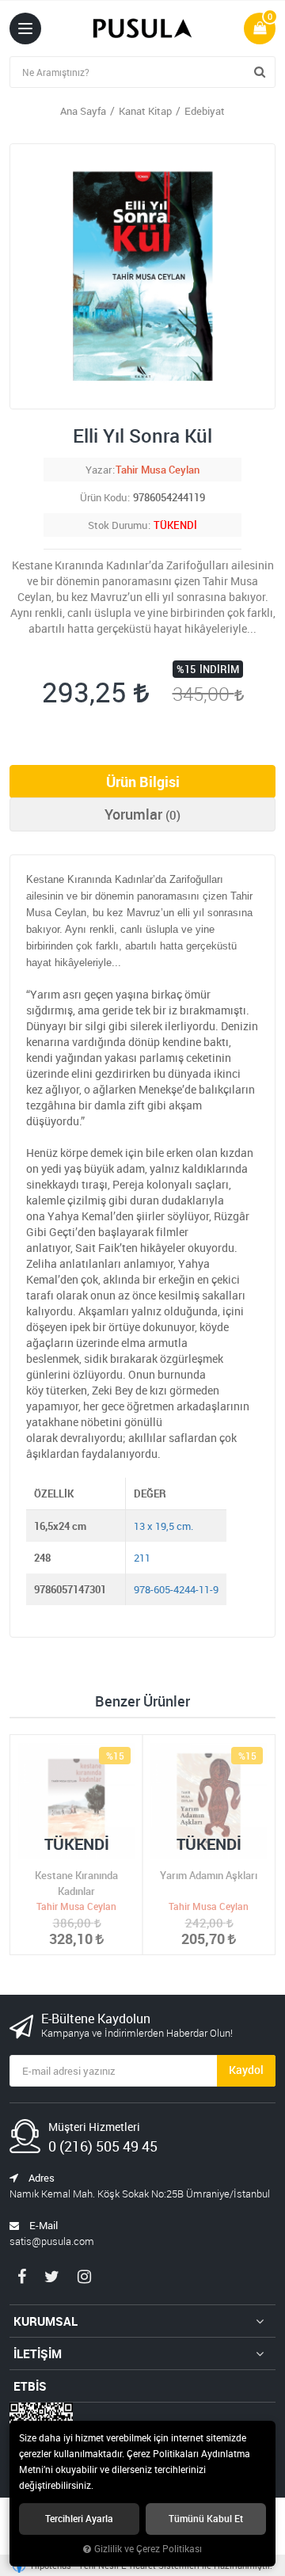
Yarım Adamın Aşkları (209, 1875)
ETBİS (30, 2386)
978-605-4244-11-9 (176, 1589)
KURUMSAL (46, 2321)
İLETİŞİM (38, 2353)
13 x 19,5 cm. (163, 1526)
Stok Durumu (118, 525)
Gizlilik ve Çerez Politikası (148, 2549)
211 (142, 1558)
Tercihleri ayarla (79, 2519)
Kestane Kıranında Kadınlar (76, 1883)
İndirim (219, 669)
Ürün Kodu (103, 497)
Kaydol (246, 2070)
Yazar (99, 470)
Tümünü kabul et (206, 2519)
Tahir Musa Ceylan (158, 470)
